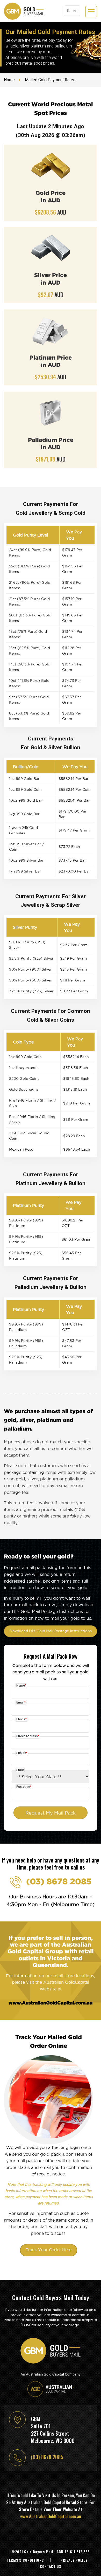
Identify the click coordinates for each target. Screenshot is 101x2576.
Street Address (28, 1736)
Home (9, 80)
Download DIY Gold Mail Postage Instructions (51, 1631)
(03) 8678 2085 (59, 1881)
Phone (21, 1719)
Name (21, 1686)
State (20, 1770)
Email (21, 1702)
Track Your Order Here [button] (49, 2250)
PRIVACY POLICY (74, 2560)
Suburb (22, 1753)
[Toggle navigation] (91, 12)
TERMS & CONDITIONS (25, 2560)
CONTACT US (51, 2566)
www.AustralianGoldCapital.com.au (51, 2003)
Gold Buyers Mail (39, 2551)
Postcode (24, 1787)
